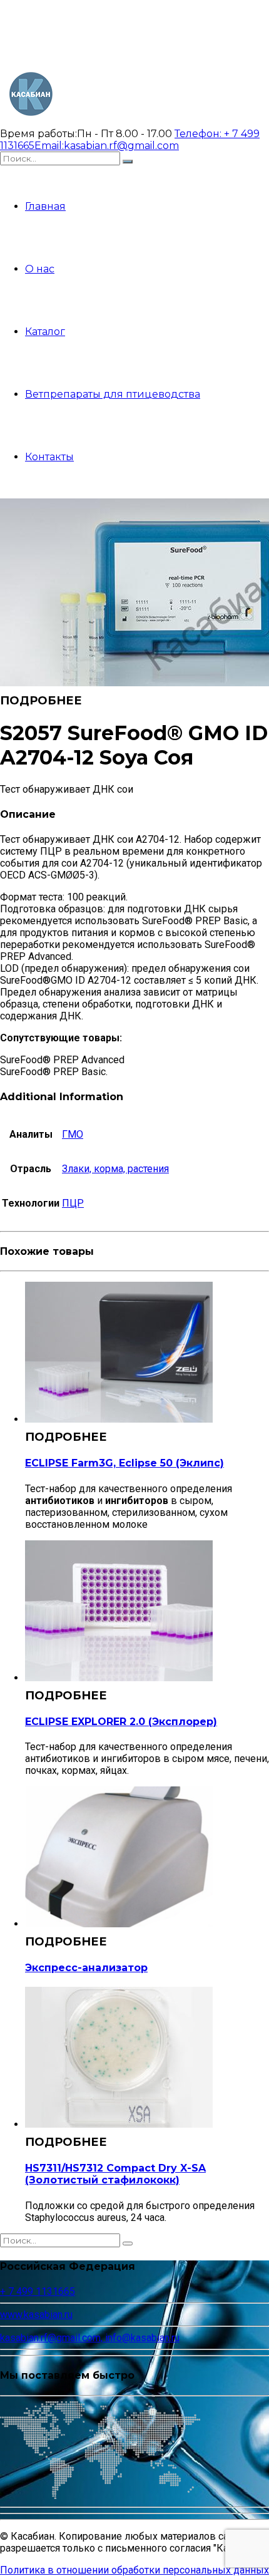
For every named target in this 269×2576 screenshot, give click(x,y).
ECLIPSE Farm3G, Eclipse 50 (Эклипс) (124, 1463)
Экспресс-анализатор (86, 1968)
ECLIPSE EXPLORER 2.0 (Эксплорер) (121, 1722)
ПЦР (73, 1203)
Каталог (45, 332)
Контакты (49, 457)
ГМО (73, 1134)
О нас (40, 269)
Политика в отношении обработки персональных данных (134, 2570)
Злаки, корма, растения (115, 1169)
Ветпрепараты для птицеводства (113, 394)
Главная (45, 206)
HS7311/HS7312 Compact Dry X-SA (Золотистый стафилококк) (115, 2174)
